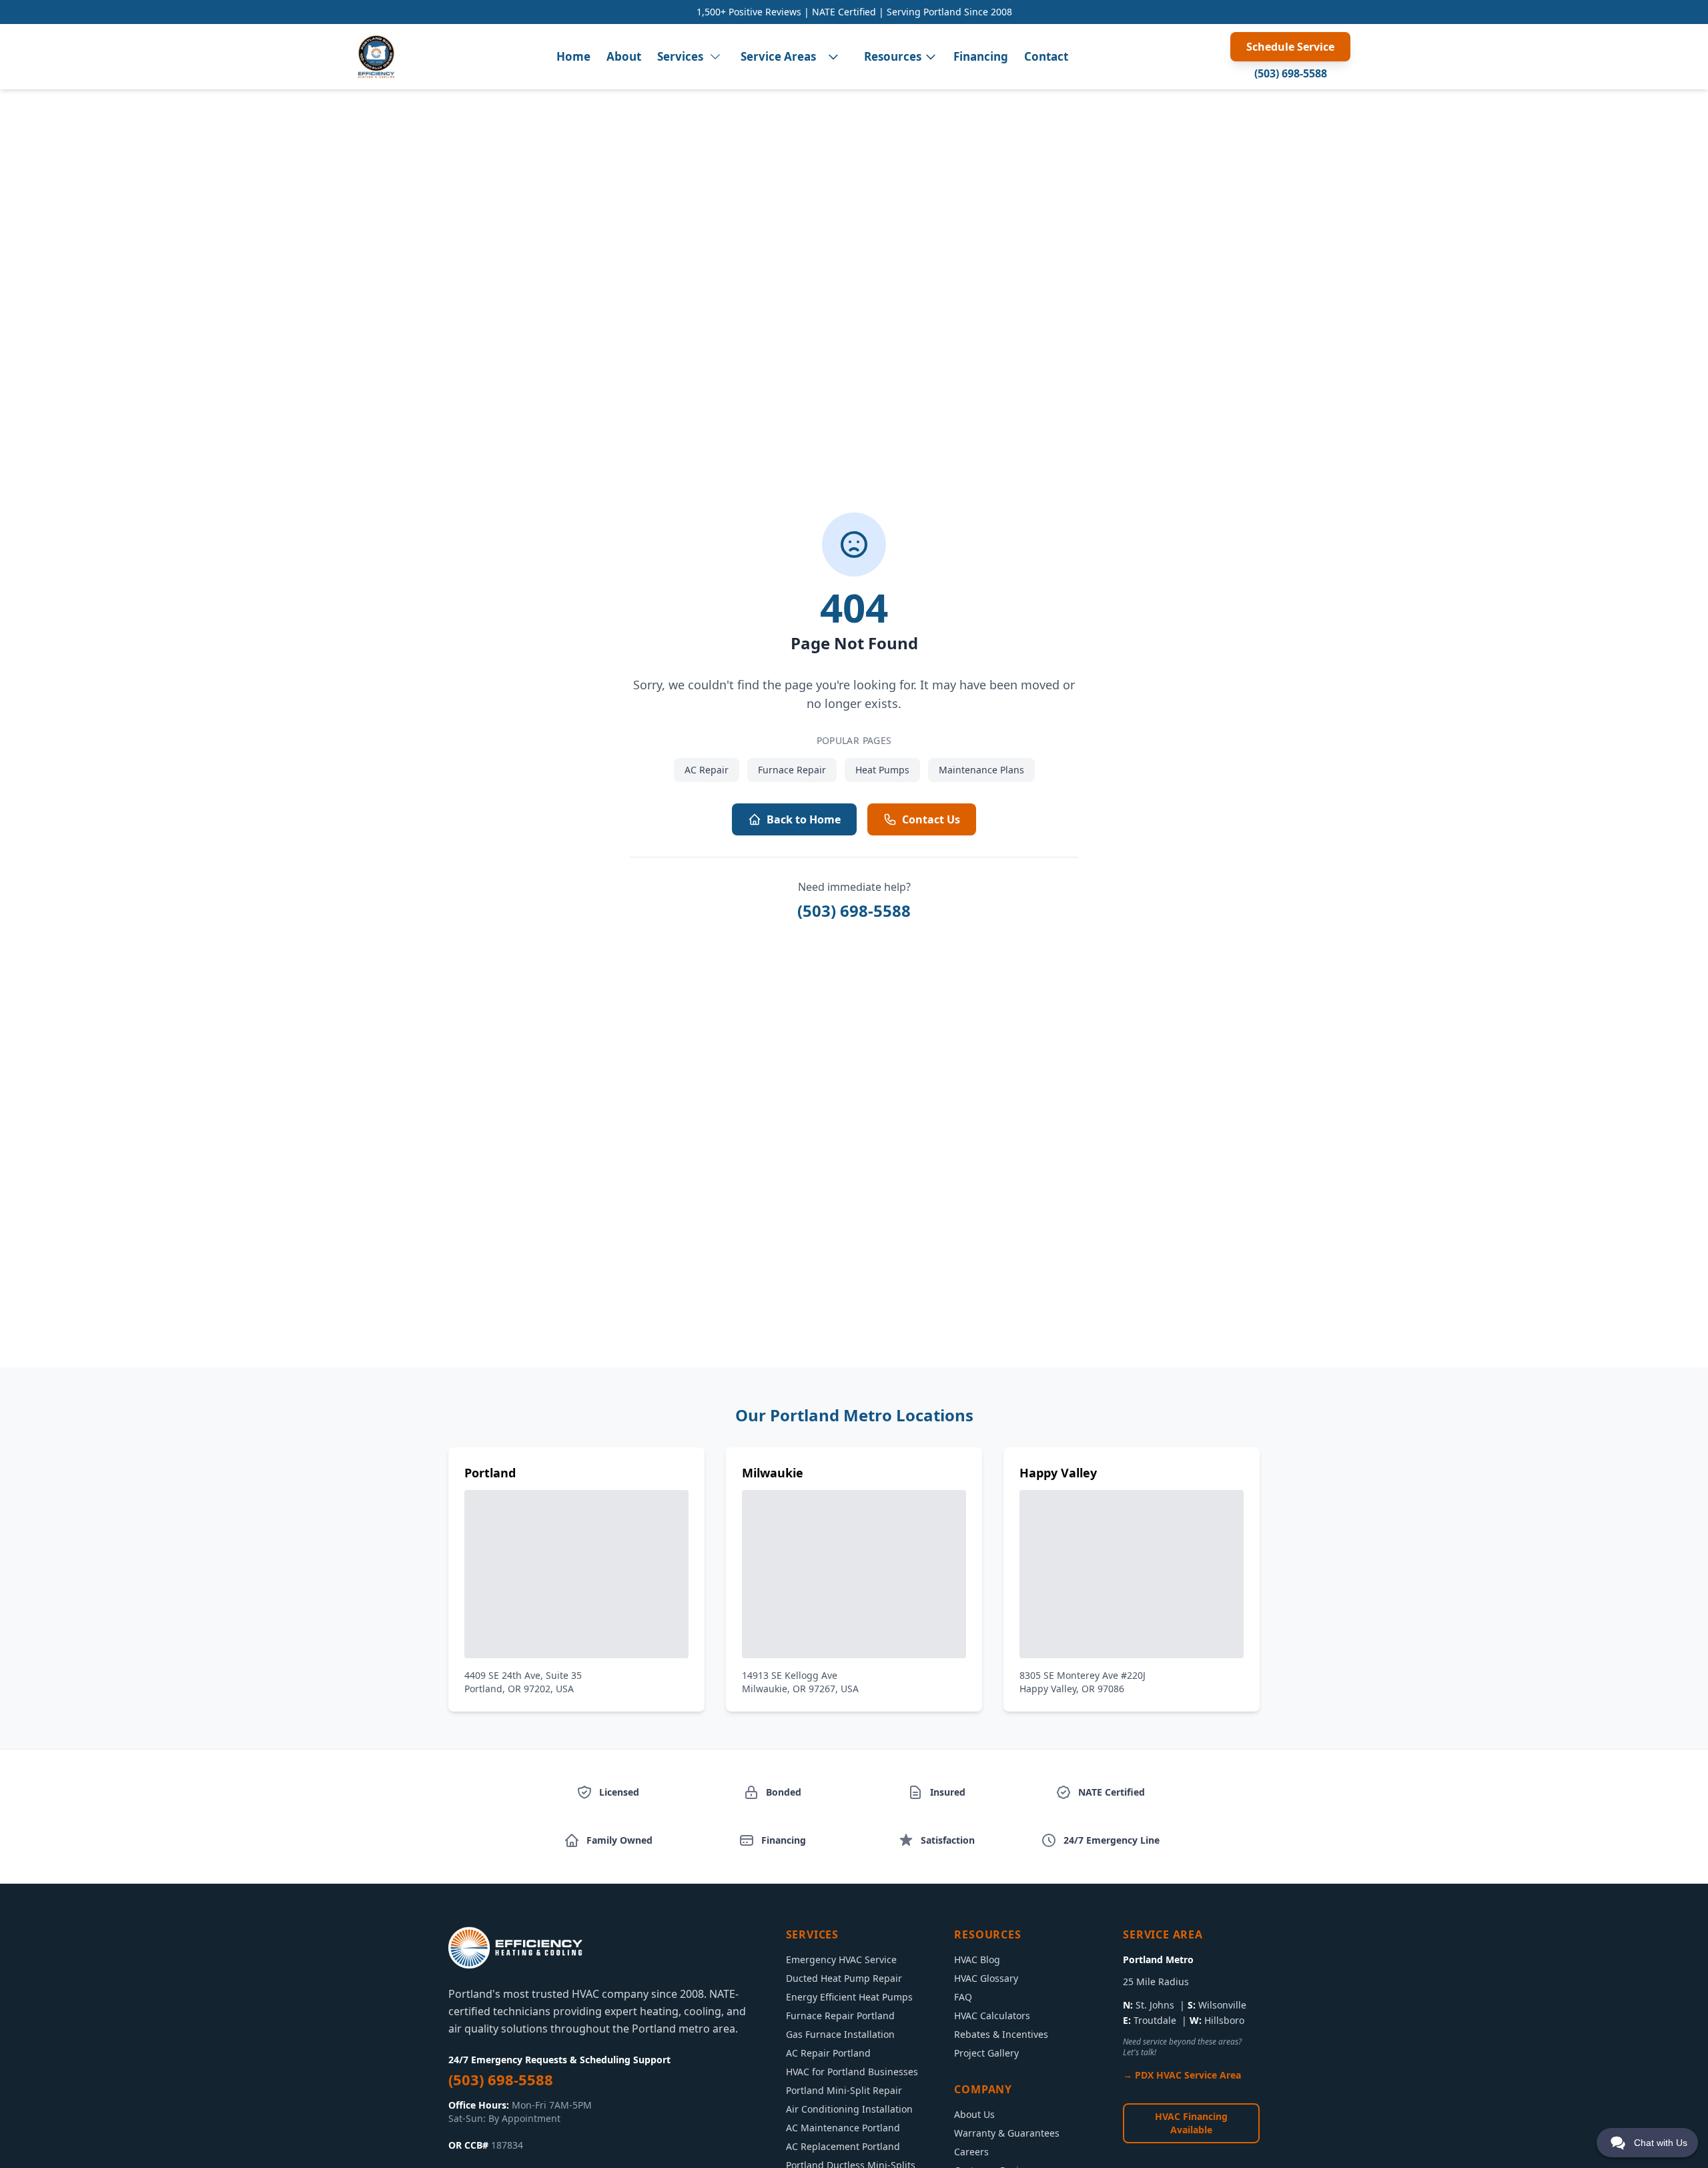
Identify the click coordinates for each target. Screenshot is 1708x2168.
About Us (974, 2114)
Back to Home (804, 819)
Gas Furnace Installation (840, 2034)
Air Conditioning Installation (849, 2109)
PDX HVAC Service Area (1188, 2075)
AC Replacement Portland (843, 2146)
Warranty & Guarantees (1007, 2133)
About (624, 56)
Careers (971, 2152)
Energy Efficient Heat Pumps (849, 1997)
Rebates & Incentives (1001, 2034)
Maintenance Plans (981, 770)
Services (680, 56)
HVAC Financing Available (1191, 2123)
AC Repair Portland (828, 2053)
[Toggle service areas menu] (833, 57)
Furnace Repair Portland (840, 2016)
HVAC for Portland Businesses (852, 2072)
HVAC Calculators (992, 2016)
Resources (893, 56)
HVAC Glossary (986, 1978)
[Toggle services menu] (715, 57)
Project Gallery (986, 2053)
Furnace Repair (792, 770)
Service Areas (778, 56)
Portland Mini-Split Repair (844, 2090)
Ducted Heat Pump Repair (844, 1978)
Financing (981, 56)
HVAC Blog (977, 1959)
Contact (1046, 56)
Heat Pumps (882, 770)
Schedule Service (1290, 47)
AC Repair (707, 770)
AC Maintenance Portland (843, 2128)
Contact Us (931, 819)
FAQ (963, 1997)
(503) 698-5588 (1291, 73)
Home (573, 56)
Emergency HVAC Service (841, 1959)
